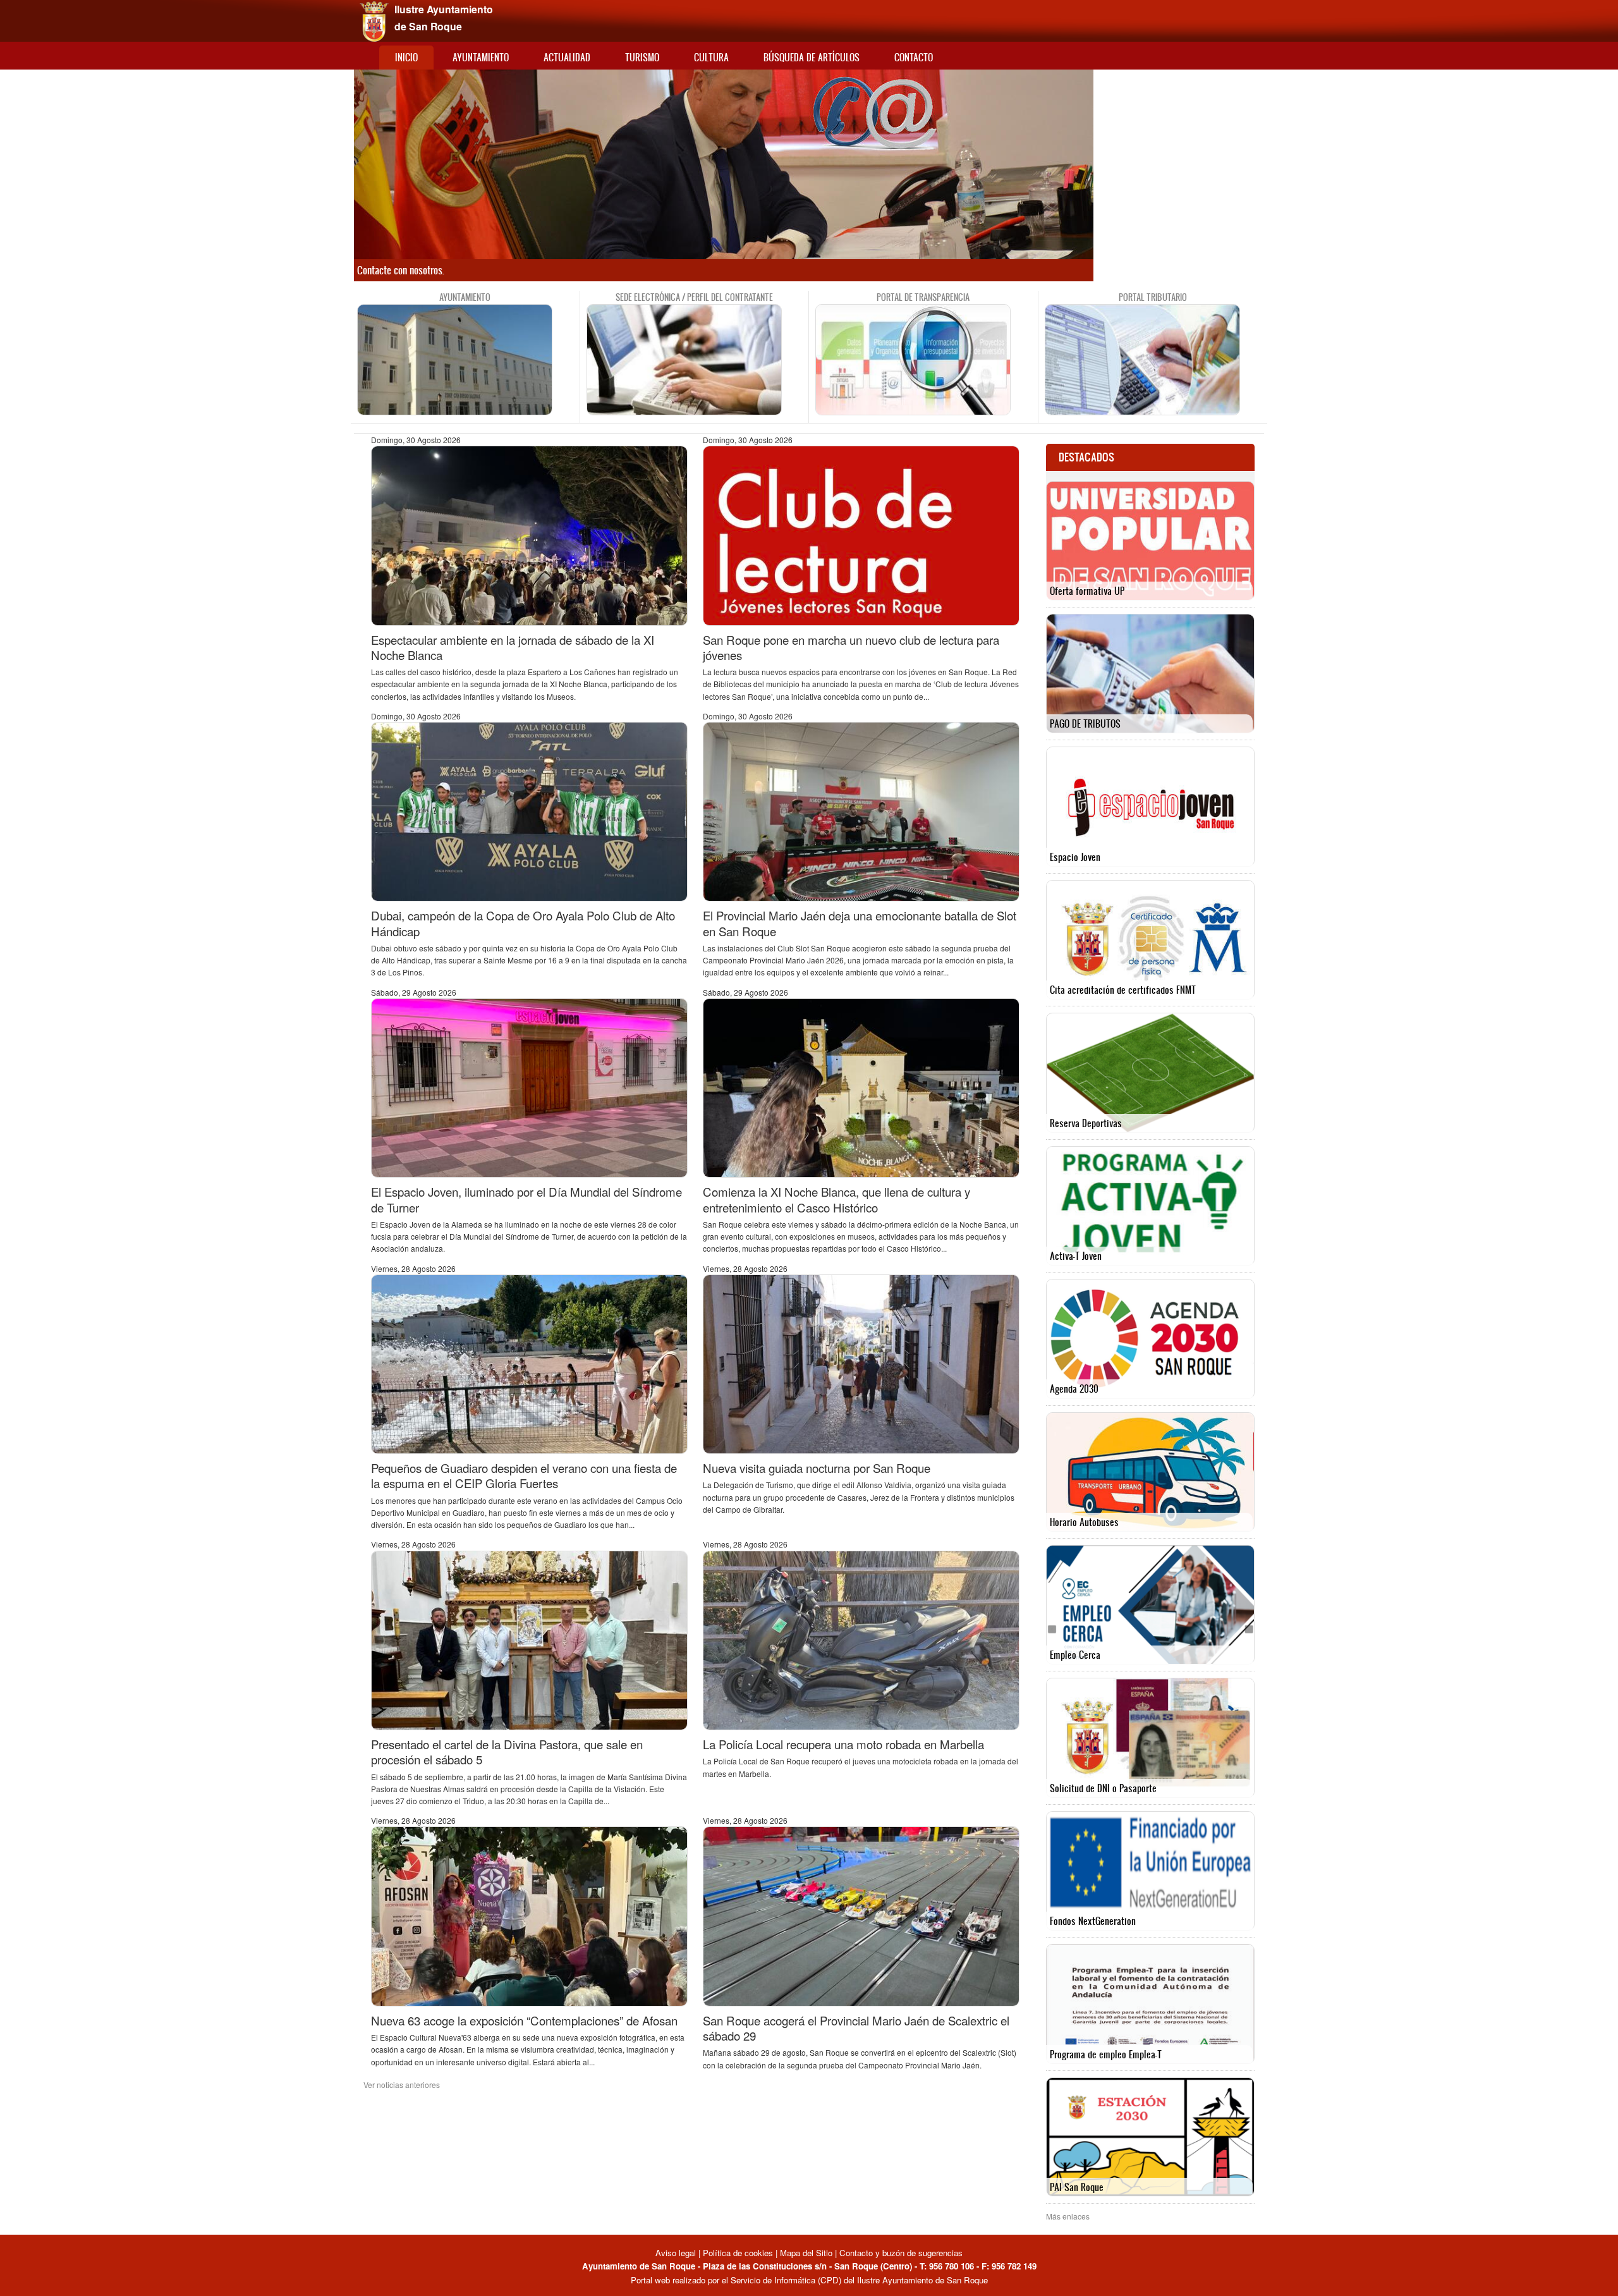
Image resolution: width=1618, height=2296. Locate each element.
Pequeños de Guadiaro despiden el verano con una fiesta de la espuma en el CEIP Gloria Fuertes (524, 1475)
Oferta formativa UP (1087, 591)
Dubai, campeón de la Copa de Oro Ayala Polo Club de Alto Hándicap (523, 923)
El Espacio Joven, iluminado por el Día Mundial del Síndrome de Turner (526, 1199)
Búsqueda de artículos (812, 57)
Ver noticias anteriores (402, 2085)
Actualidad (567, 57)
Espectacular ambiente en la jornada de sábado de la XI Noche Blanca (513, 647)
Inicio (406, 57)
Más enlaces (1068, 2216)
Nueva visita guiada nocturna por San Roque (817, 1468)
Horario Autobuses (1084, 1522)
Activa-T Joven (1076, 1256)
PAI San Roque (1077, 2187)
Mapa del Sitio (806, 2253)
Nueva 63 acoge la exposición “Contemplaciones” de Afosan (524, 2020)
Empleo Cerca (1075, 1655)
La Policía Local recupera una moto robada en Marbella (843, 1744)
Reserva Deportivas (1086, 1123)
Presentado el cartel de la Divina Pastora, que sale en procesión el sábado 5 (507, 1752)
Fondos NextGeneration (1093, 1921)
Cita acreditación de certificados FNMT (1123, 990)
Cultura (711, 57)
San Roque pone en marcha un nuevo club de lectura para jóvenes (851, 647)
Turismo (642, 57)
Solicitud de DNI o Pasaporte (1103, 1788)
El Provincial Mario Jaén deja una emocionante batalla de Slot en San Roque (860, 923)
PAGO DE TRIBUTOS (1085, 724)
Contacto (914, 57)
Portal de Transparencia (923, 297)
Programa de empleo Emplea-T (1106, 2054)
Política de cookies (738, 2253)
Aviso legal (677, 2253)
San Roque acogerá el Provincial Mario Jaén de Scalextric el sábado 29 (856, 2028)
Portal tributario (1153, 297)
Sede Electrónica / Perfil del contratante (694, 297)
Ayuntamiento (481, 57)
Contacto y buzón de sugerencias (901, 2253)
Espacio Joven (1075, 857)
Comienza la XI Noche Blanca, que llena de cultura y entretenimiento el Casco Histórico (836, 1199)
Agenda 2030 (1074, 1389)
